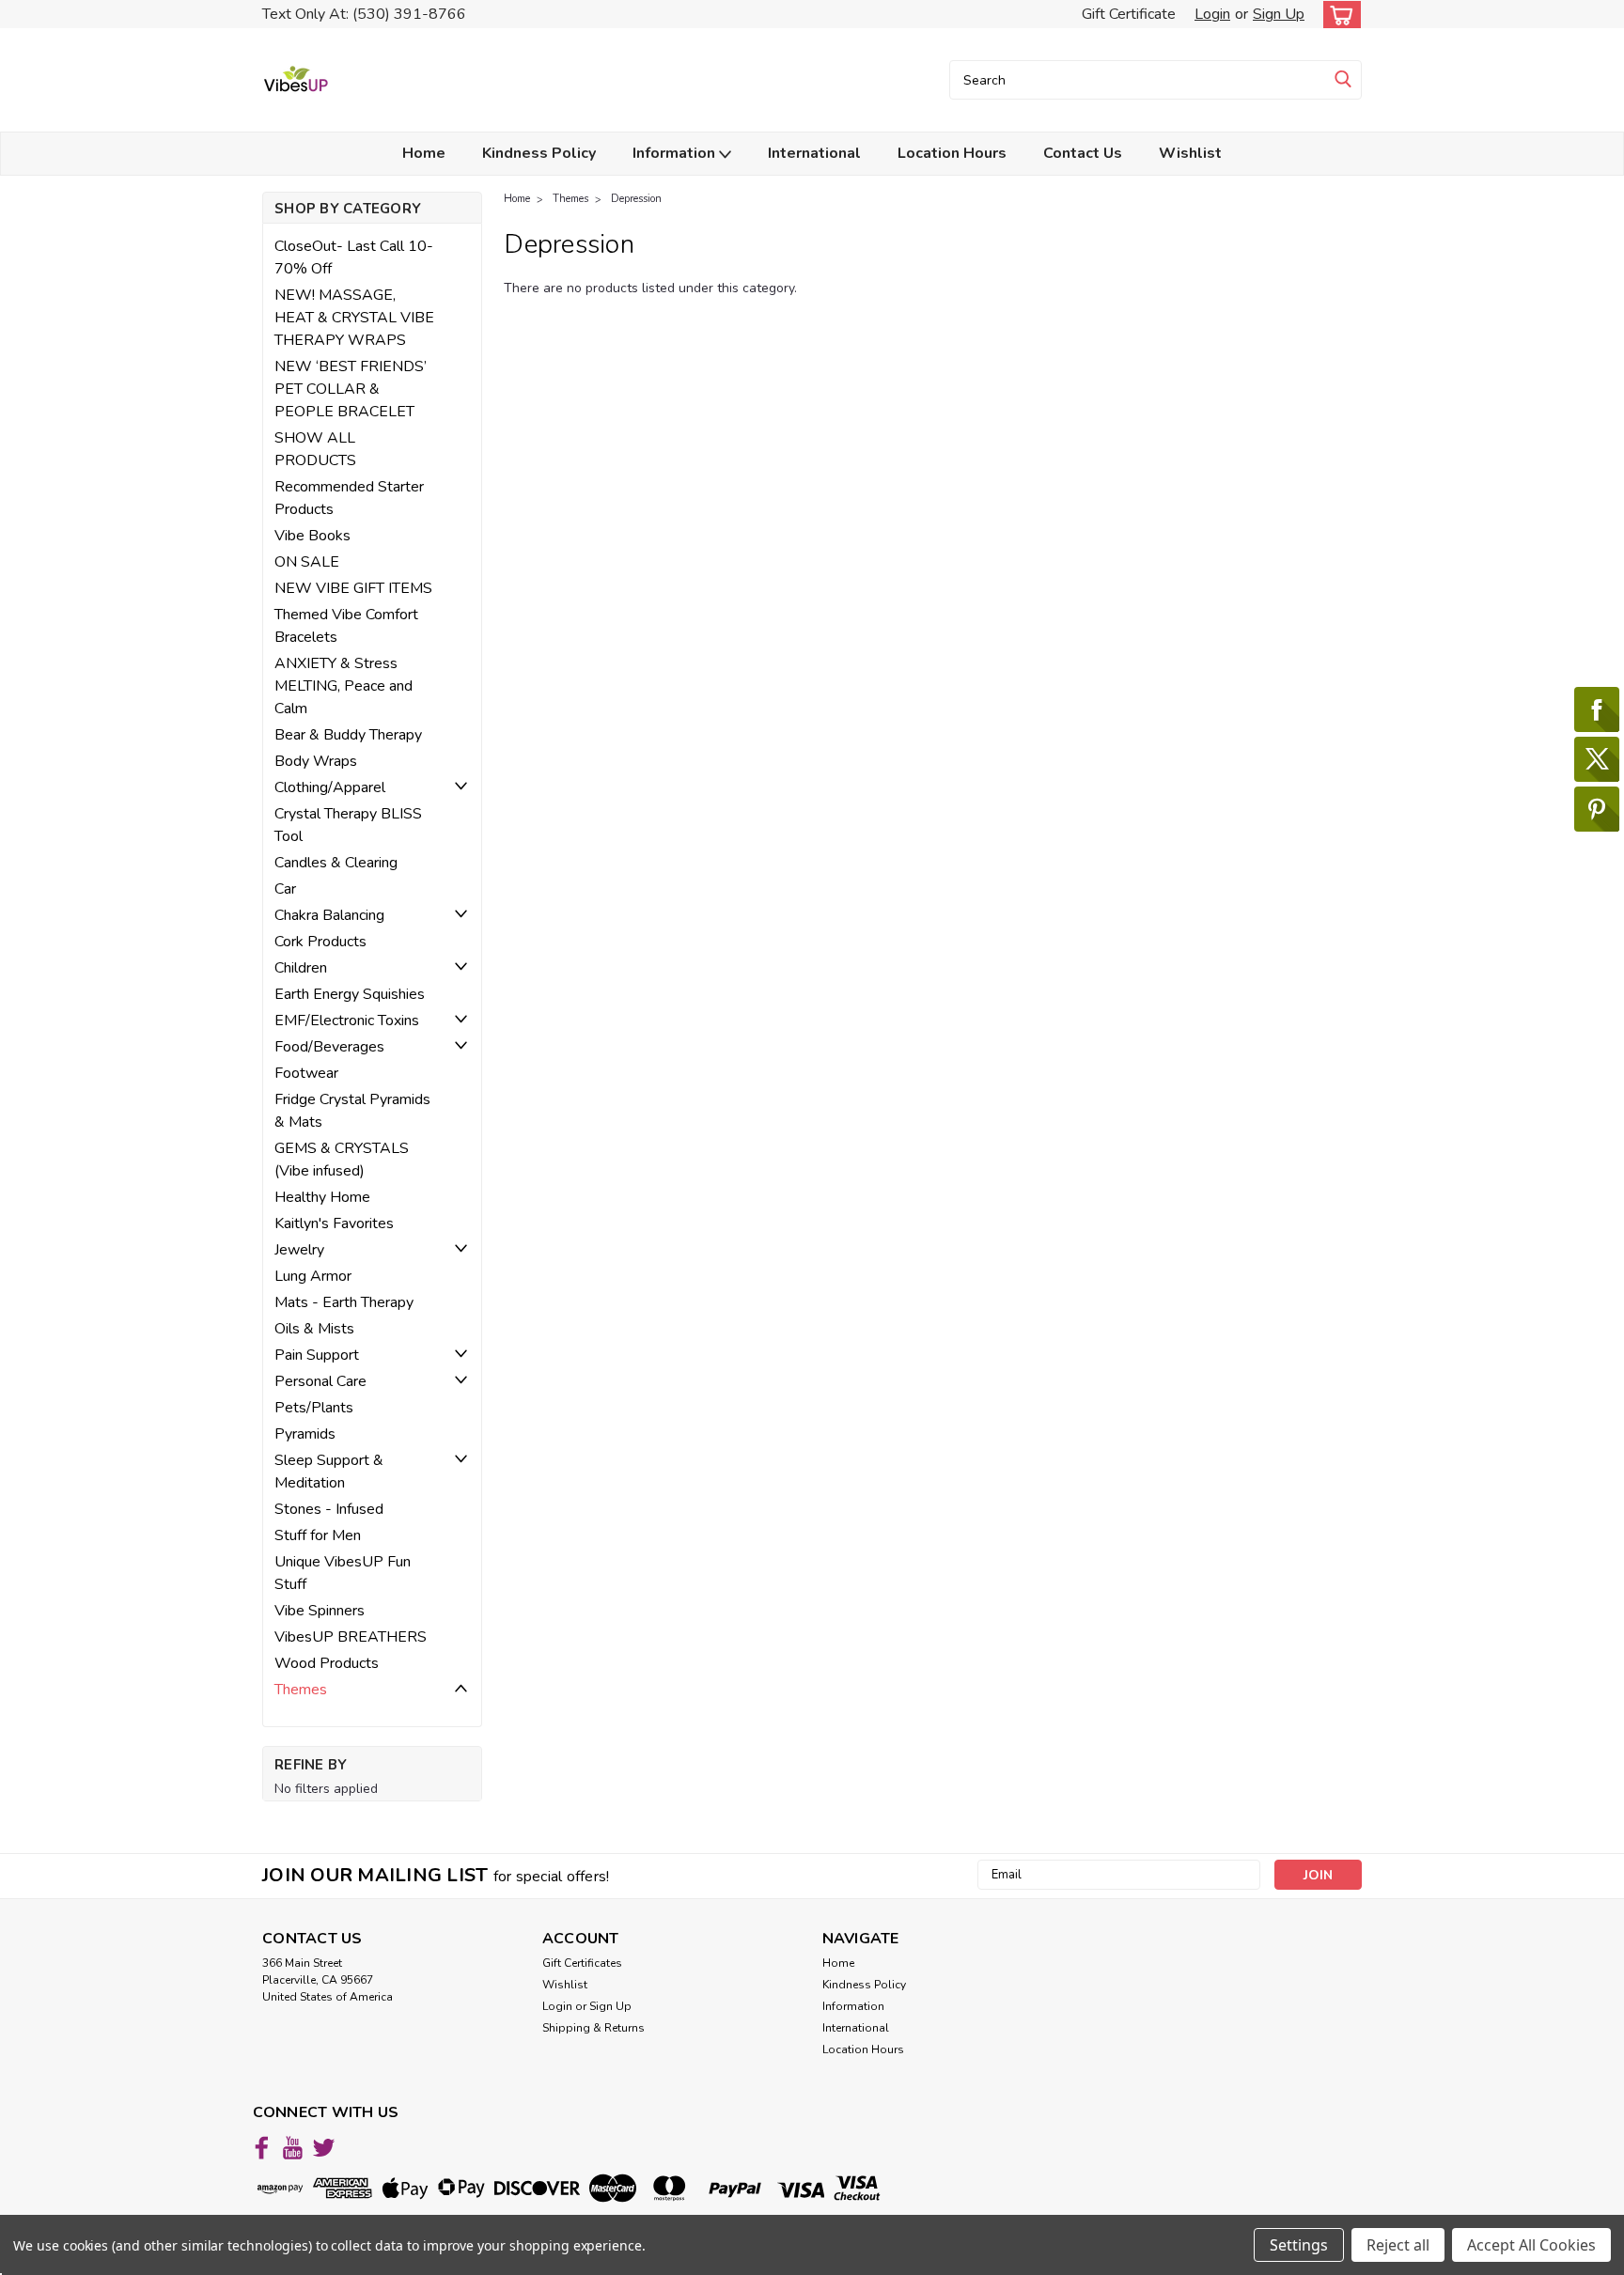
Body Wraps (316, 761)
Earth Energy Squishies (350, 994)
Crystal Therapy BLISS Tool (348, 825)
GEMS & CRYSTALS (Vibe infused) (342, 1160)
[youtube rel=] (293, 2148)
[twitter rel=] (324, 2148)
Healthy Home (322, 1197)
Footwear (306, 1073)
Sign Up (1279, 14)
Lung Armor (313, 1276)
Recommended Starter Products (349, 498)
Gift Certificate (1129, 14)
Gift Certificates (582, 1963)
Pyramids (305, 1434)
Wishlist (1190, 153)
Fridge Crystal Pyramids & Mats (352, 1111)
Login (1212, 14)
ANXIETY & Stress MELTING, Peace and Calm (344, 686)
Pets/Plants (314, 1408)
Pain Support (317, 1355)
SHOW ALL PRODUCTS (315, 449)
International (814, 153)
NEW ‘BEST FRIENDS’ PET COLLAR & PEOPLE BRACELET (351, 389)
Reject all (1398, 2245)
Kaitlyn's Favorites (334, 1223)
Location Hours (952, 153)
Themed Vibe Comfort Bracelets (346, 626)
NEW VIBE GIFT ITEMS (353, 588)
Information (676, 153)
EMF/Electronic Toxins (347, 1021)
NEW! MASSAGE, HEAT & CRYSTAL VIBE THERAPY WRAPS (354, 318)
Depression (636, 199)
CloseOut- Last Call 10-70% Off (354, 257)
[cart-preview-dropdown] (1338, 15)
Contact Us (1083, 153)
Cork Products (320, 942)
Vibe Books (312, 536)
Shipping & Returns (593, 2028)
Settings (1299, 2245)
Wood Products (327, 1663)
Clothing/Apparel (330, 787)
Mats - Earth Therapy (344, 1302)
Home (424, 153)
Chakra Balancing (329, 915)
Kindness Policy (539, 153)
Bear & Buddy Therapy (348, 735)
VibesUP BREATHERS (351, 1637)
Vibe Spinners (320, 1611)
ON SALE (307, 562)
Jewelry (299, 1250)
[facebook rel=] (262, 2148)
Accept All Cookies (1531, 2245)
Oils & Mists (314, 1329)
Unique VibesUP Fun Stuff (343, 1573)
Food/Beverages (329, 1047)
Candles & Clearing (336, 863)
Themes (301, 1690)
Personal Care (320, 1381)
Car (285, 889)
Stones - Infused (329, 1509)
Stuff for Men (318, 1535)
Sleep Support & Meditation (329, 1472)
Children (301, 968)
